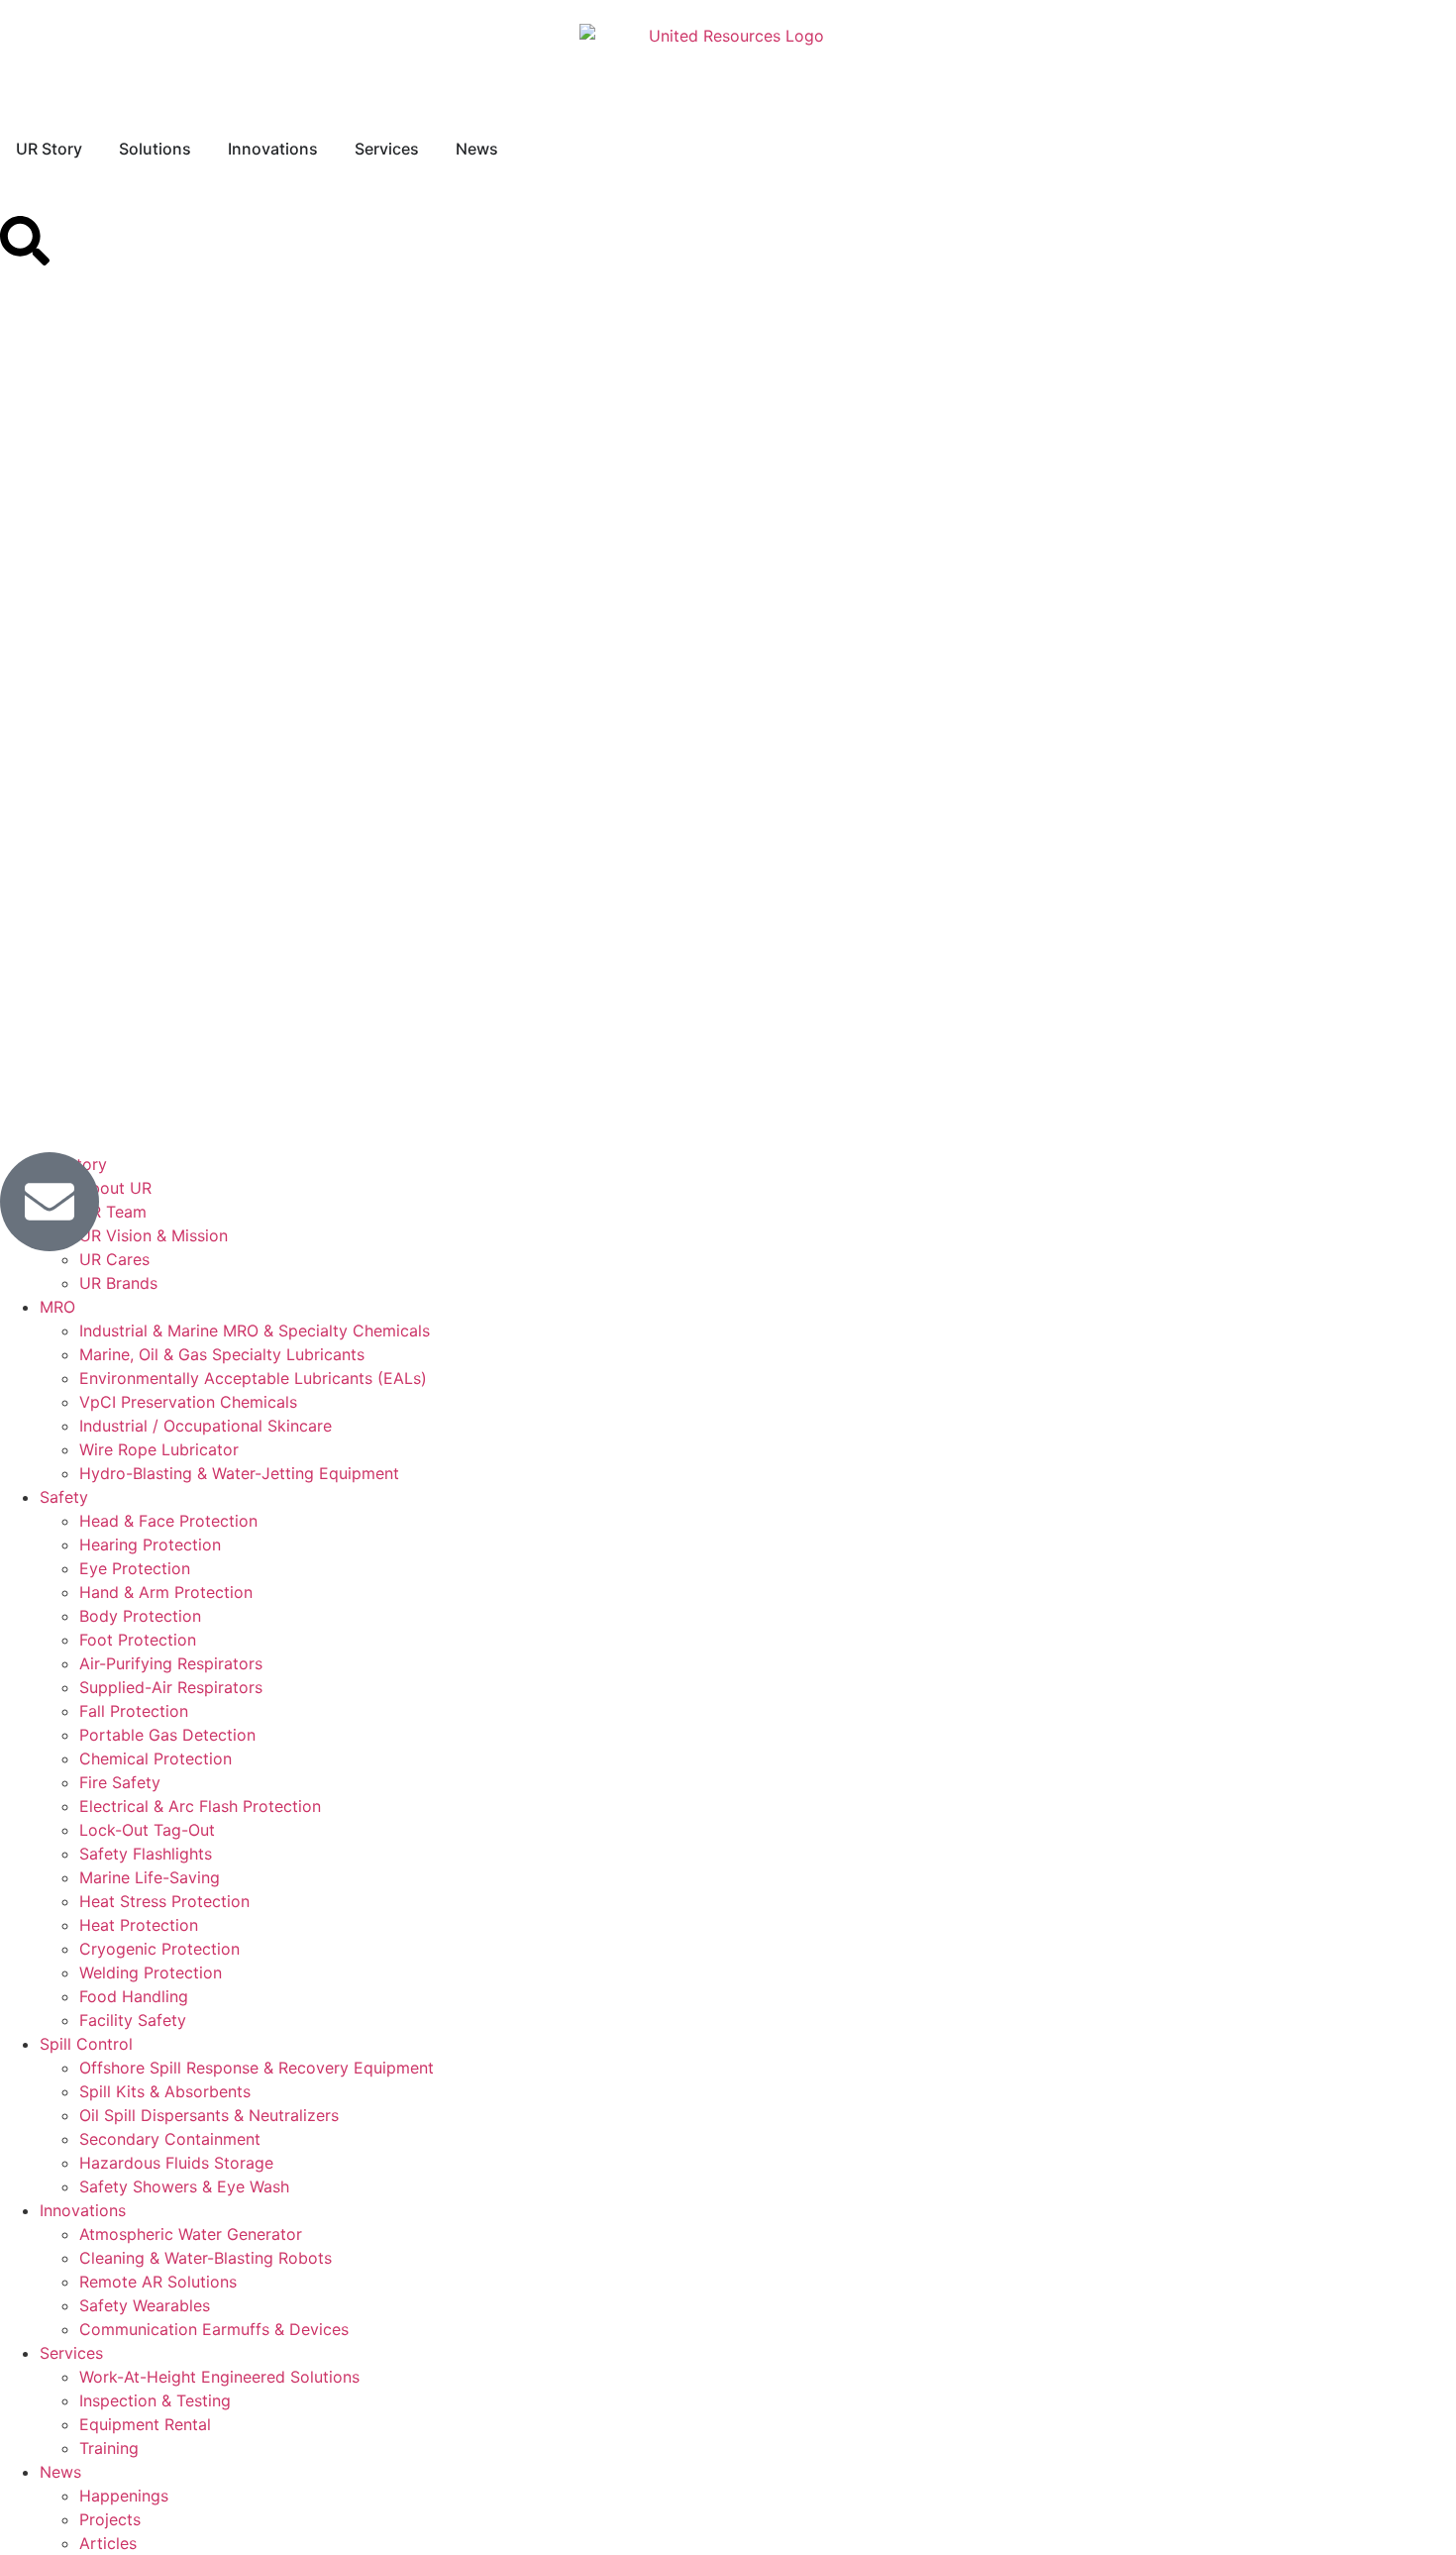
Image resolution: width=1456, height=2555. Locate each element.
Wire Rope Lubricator (159, 1449)
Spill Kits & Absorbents (165, 2091)
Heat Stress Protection (164, 1901)
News (60, 2472)
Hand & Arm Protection (166, 1592)
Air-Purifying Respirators (171, 1663)
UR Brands (118, 1283)
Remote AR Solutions (158, 2282)
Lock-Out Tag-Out (147, 1830)
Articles (108, 2543)
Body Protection (140, 1616)
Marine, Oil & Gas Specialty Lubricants (222, 1354)
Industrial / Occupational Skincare (206, 1426)
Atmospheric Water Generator (191, 2234)
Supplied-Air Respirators (171, 1687)
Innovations (83, 2210)
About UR (115, 1188)
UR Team (113, 1212)
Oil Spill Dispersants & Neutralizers (209, 2115)
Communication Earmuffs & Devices (214, 2329)
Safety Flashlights (146, 1854)
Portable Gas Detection (167, 1735)
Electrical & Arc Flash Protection (200, 1806)
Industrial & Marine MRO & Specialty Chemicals (255, 1331)
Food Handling (134, 1996)
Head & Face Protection (168, 1521)
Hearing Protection (150, 1544)
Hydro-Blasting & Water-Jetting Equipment (239, 1473)
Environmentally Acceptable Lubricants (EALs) (253, 1378)
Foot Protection (138, 1640)
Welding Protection (151, 1972)
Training (109, 2448)
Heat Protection (139, 1925)
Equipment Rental (145, 2424)
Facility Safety (133, 2020)
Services (71, 2353)
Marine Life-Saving (150, 1877)
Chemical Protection (156, 1758)
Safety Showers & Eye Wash (184, 2186)
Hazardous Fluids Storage (176, 2163)
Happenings (124, 2496)
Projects (110, 2519)
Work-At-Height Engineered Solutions (219, 2377)
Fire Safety (120, 1782)
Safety (64, 1497)
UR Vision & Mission (154, 1235)
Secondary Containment (170, 2139)
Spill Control (86, 2044)
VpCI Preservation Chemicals (188, 1402)
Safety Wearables (145, 2305)
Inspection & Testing (155, 2400)
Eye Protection (135, 1568)
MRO (57, 1307)
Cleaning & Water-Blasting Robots (206, 2258)
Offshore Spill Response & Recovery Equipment (257, 2068)
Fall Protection (134, 1711)
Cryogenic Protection (159, 1949)
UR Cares (114, 1259)
